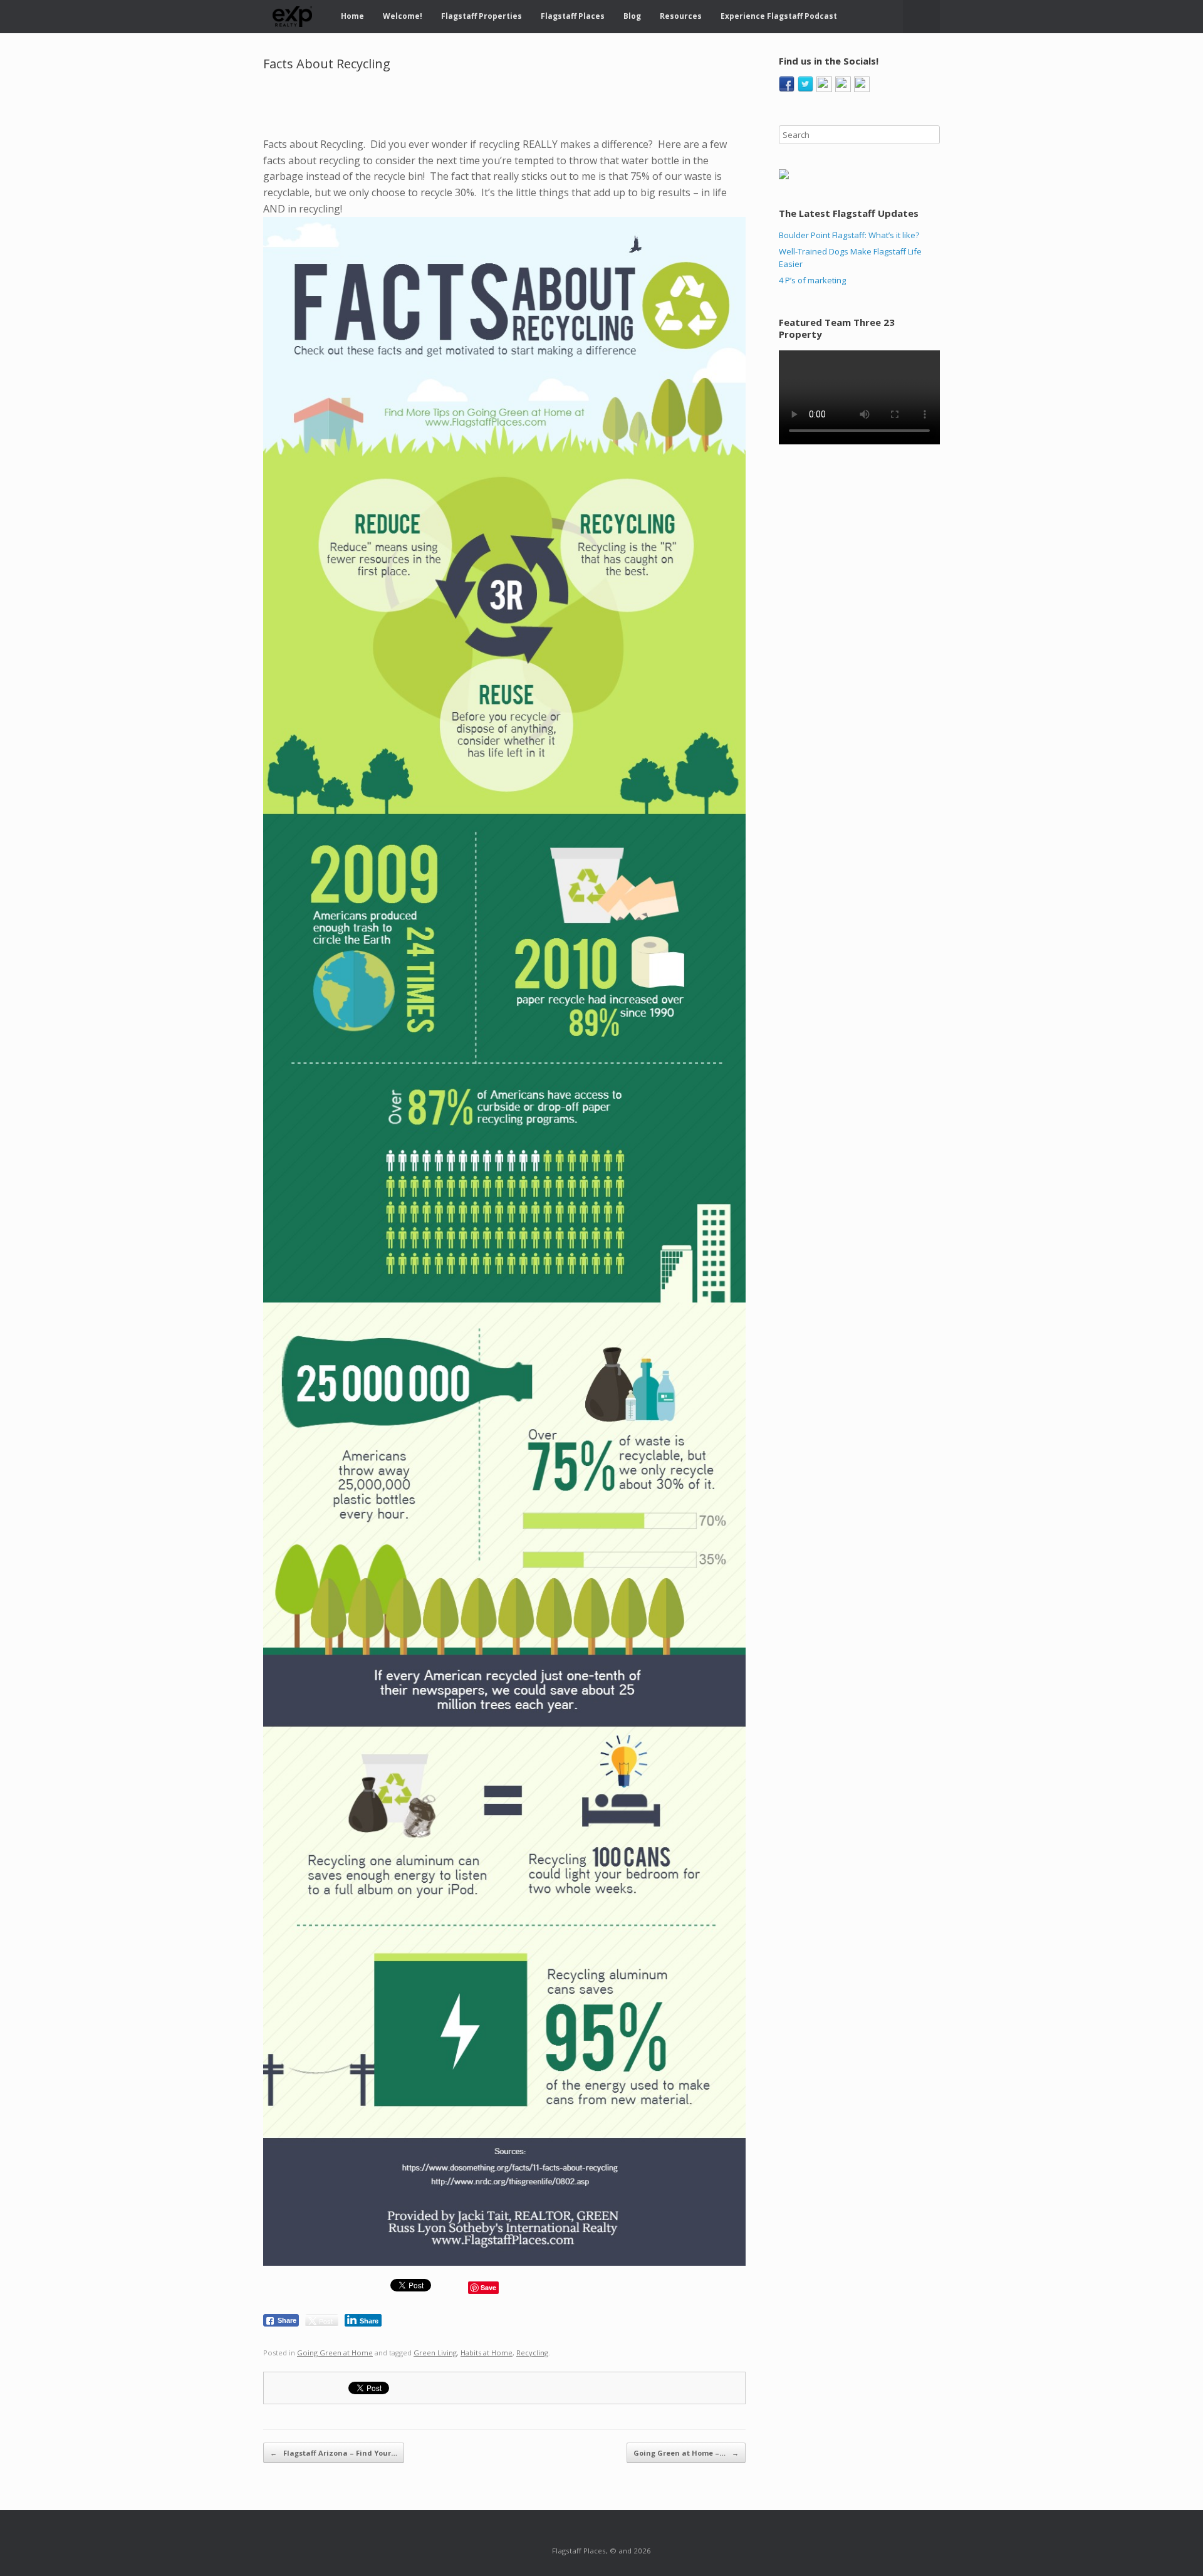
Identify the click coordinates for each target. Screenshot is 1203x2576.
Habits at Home (487, 2353)
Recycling (532, 2353)
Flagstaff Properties (482, 16)
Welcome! (403, 16)
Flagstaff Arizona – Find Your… (334, 2453)
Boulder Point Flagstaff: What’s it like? (849, 235)
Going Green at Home (335, 2353)
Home (352, 16)
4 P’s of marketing (812, 280)
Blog (632, 16)
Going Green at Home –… (686, 2453)
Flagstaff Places (573, 16)
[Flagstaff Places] (293, 17)
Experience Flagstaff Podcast (779, 16)
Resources (681, 16)
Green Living (435, 2353)
